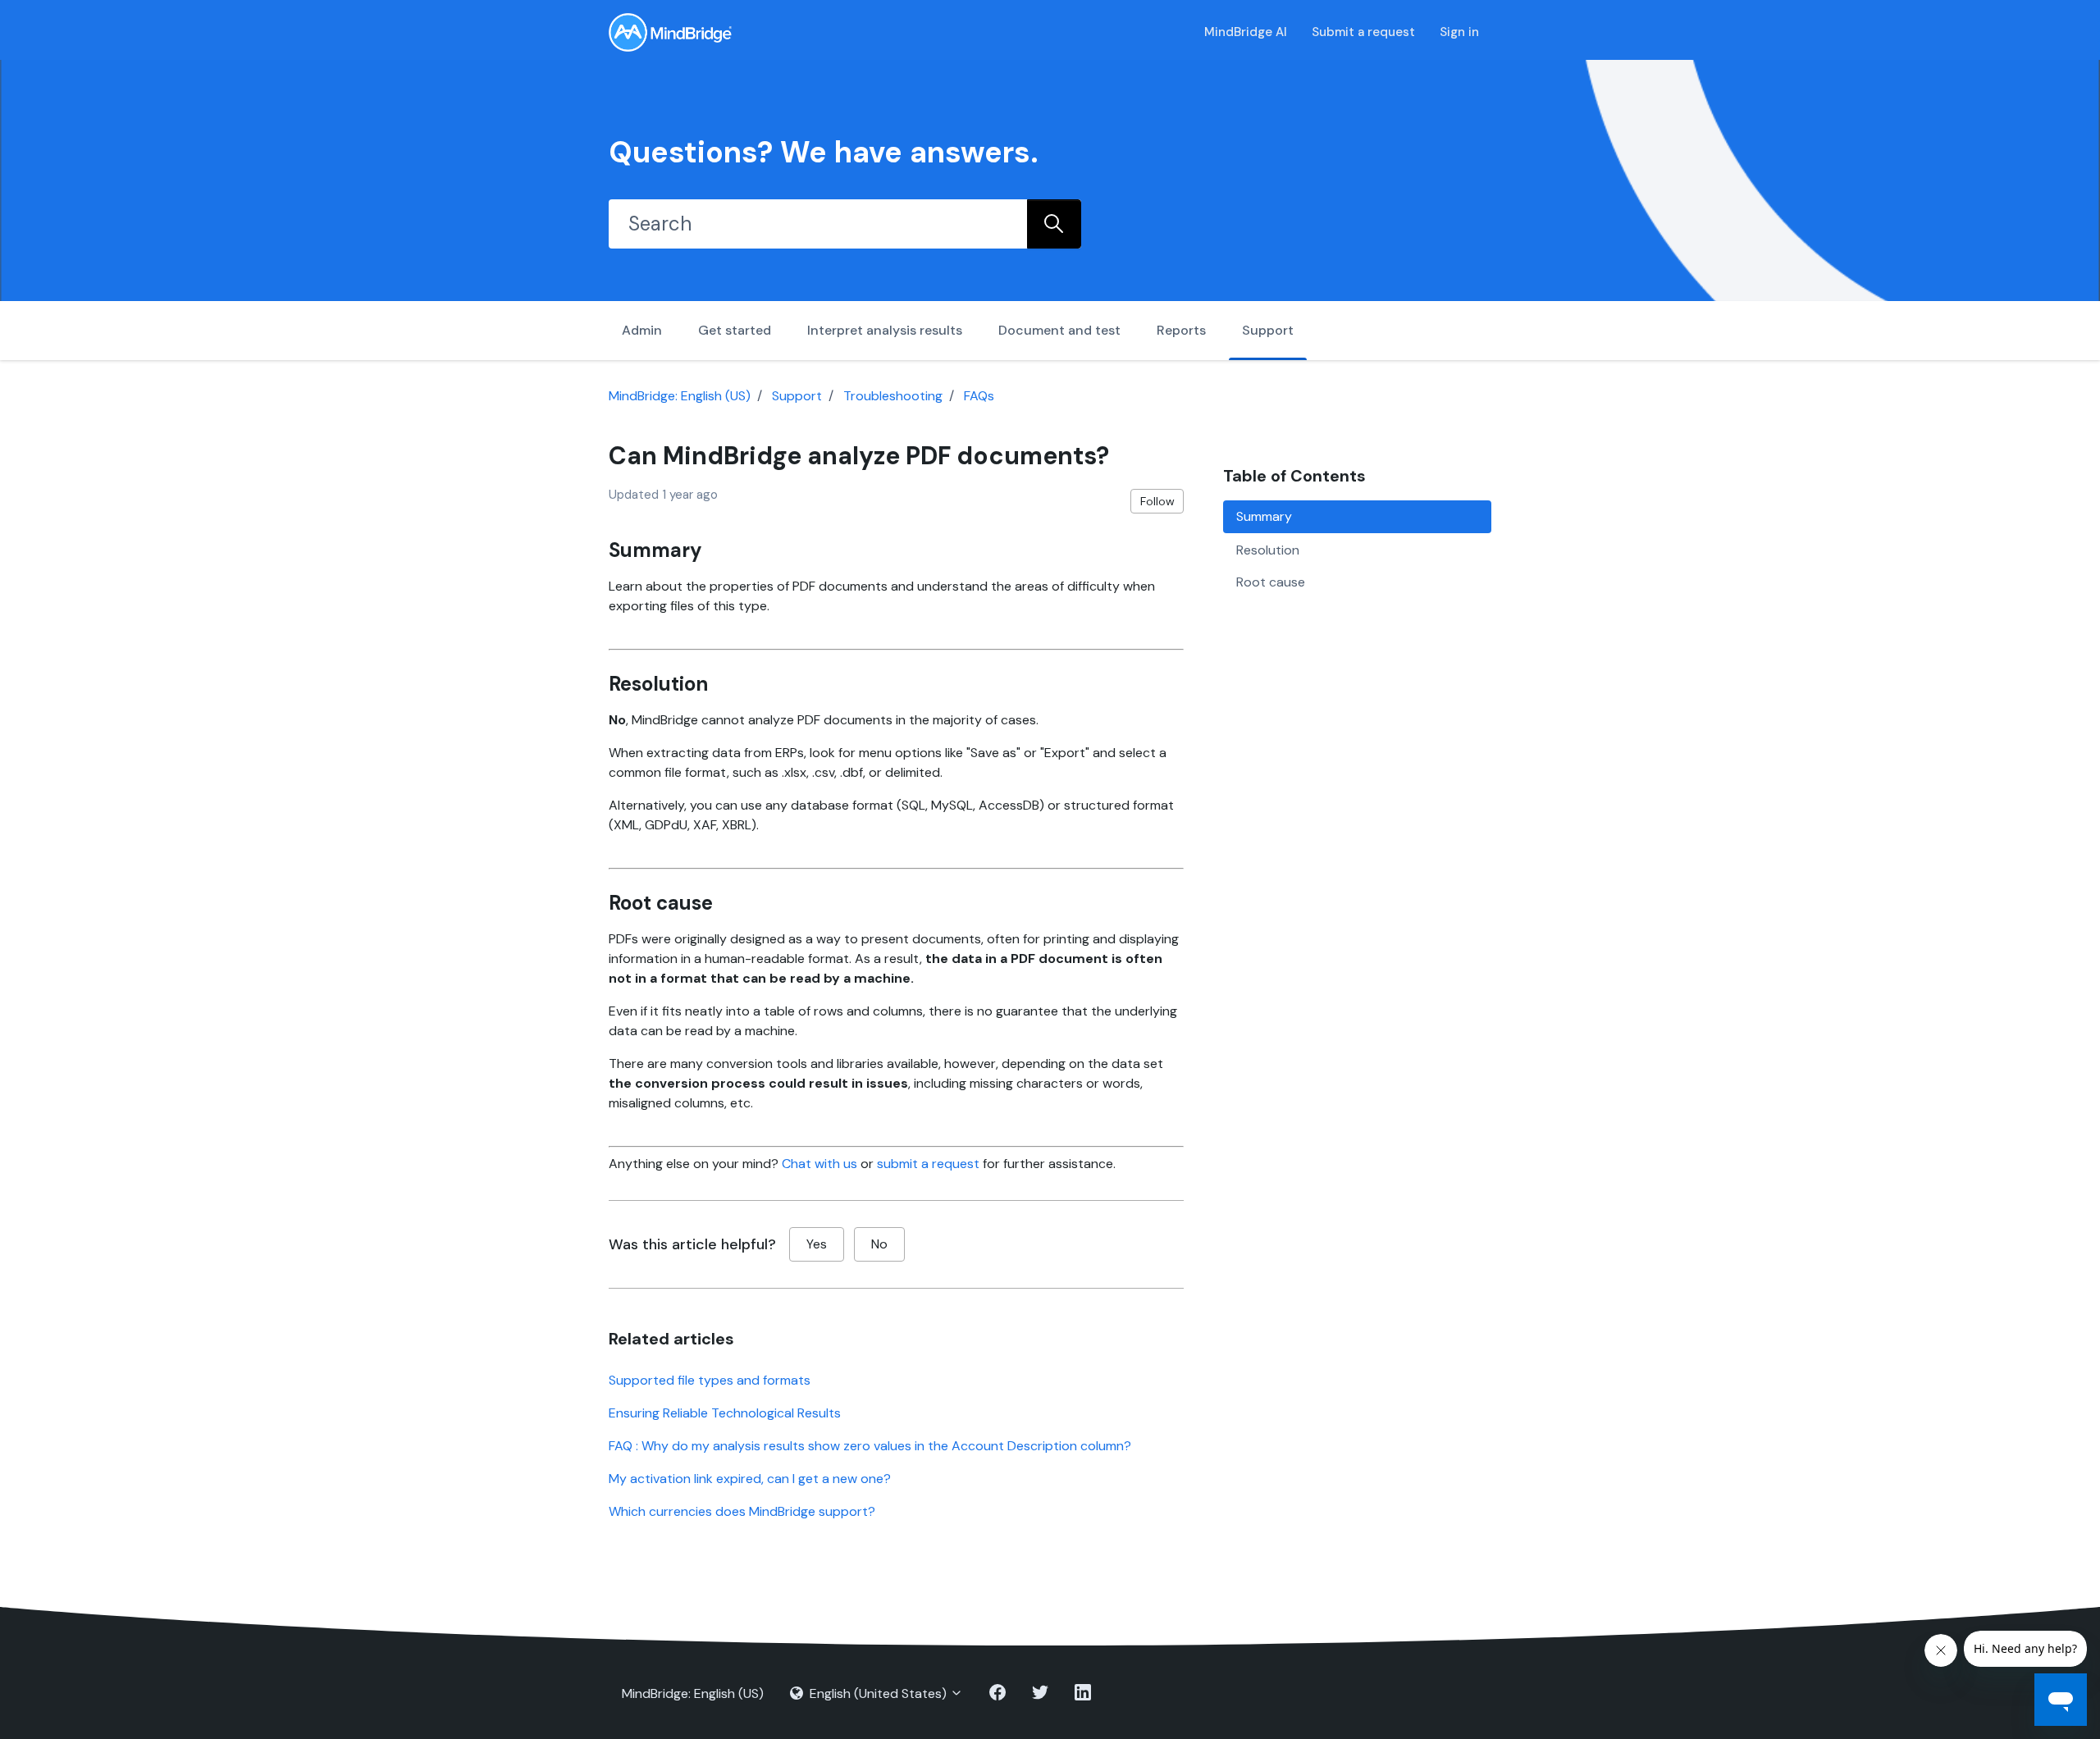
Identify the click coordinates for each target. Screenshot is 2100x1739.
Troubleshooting (893, 396)
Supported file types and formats (710, 1380)
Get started (735, 330)
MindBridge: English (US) (680, 396)
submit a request (928, 1164)
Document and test (1059, 330)
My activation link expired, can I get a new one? (750, 1479)
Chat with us (819, 1164)
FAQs (979, 396)
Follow (1157, 501)
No (879, 1244)
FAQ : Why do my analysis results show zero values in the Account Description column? (870, 1446)
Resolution (1268, 549)
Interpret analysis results (885, 330)
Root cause (1271, 582)
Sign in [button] (1459, 32)
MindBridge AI (1246, 32)
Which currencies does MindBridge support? (742, 1511)
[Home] (670, 32)
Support (1268, 330)
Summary (1264, 516)
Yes (817, 1244)
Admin (642, 330)
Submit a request (1363, 32)
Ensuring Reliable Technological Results (725, 1413)
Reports (1181, 330)
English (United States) (878, 1693)
